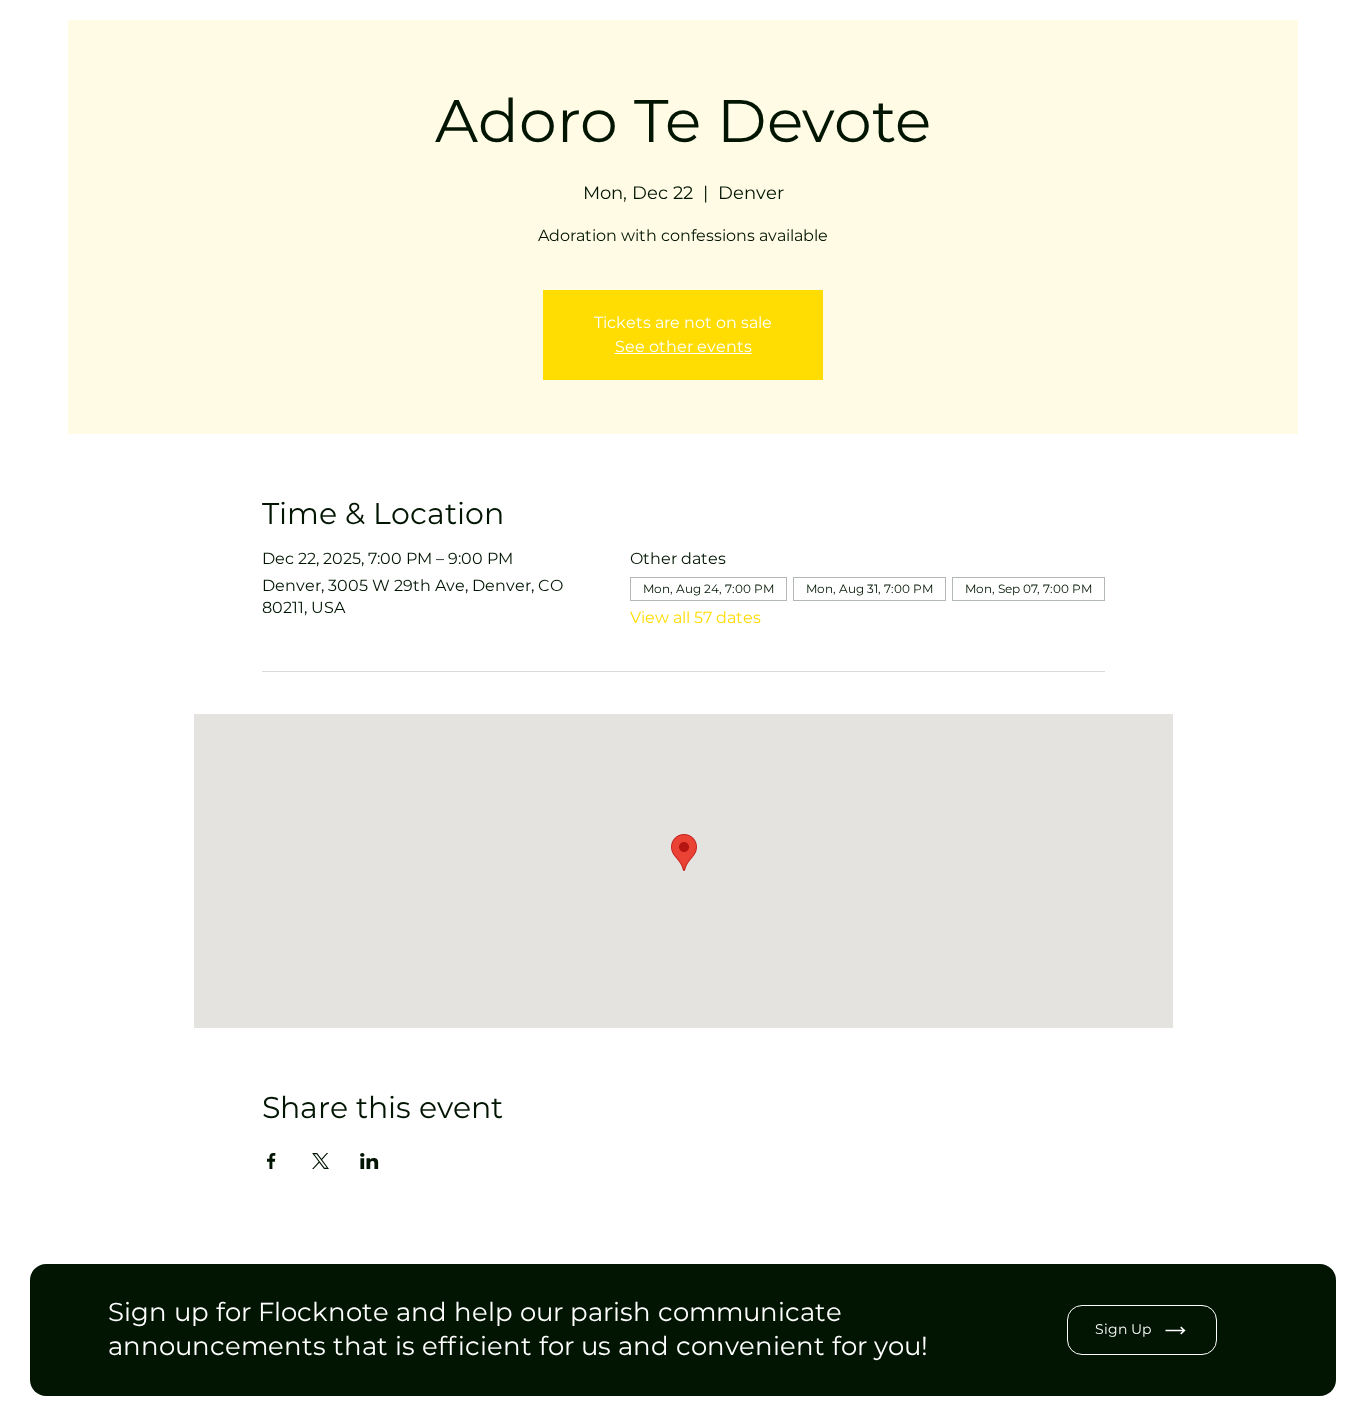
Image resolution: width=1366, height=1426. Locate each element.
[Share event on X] (320, 1161)
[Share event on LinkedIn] (369, 1161)
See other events (683, 346)
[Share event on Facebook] (271, 1161)
